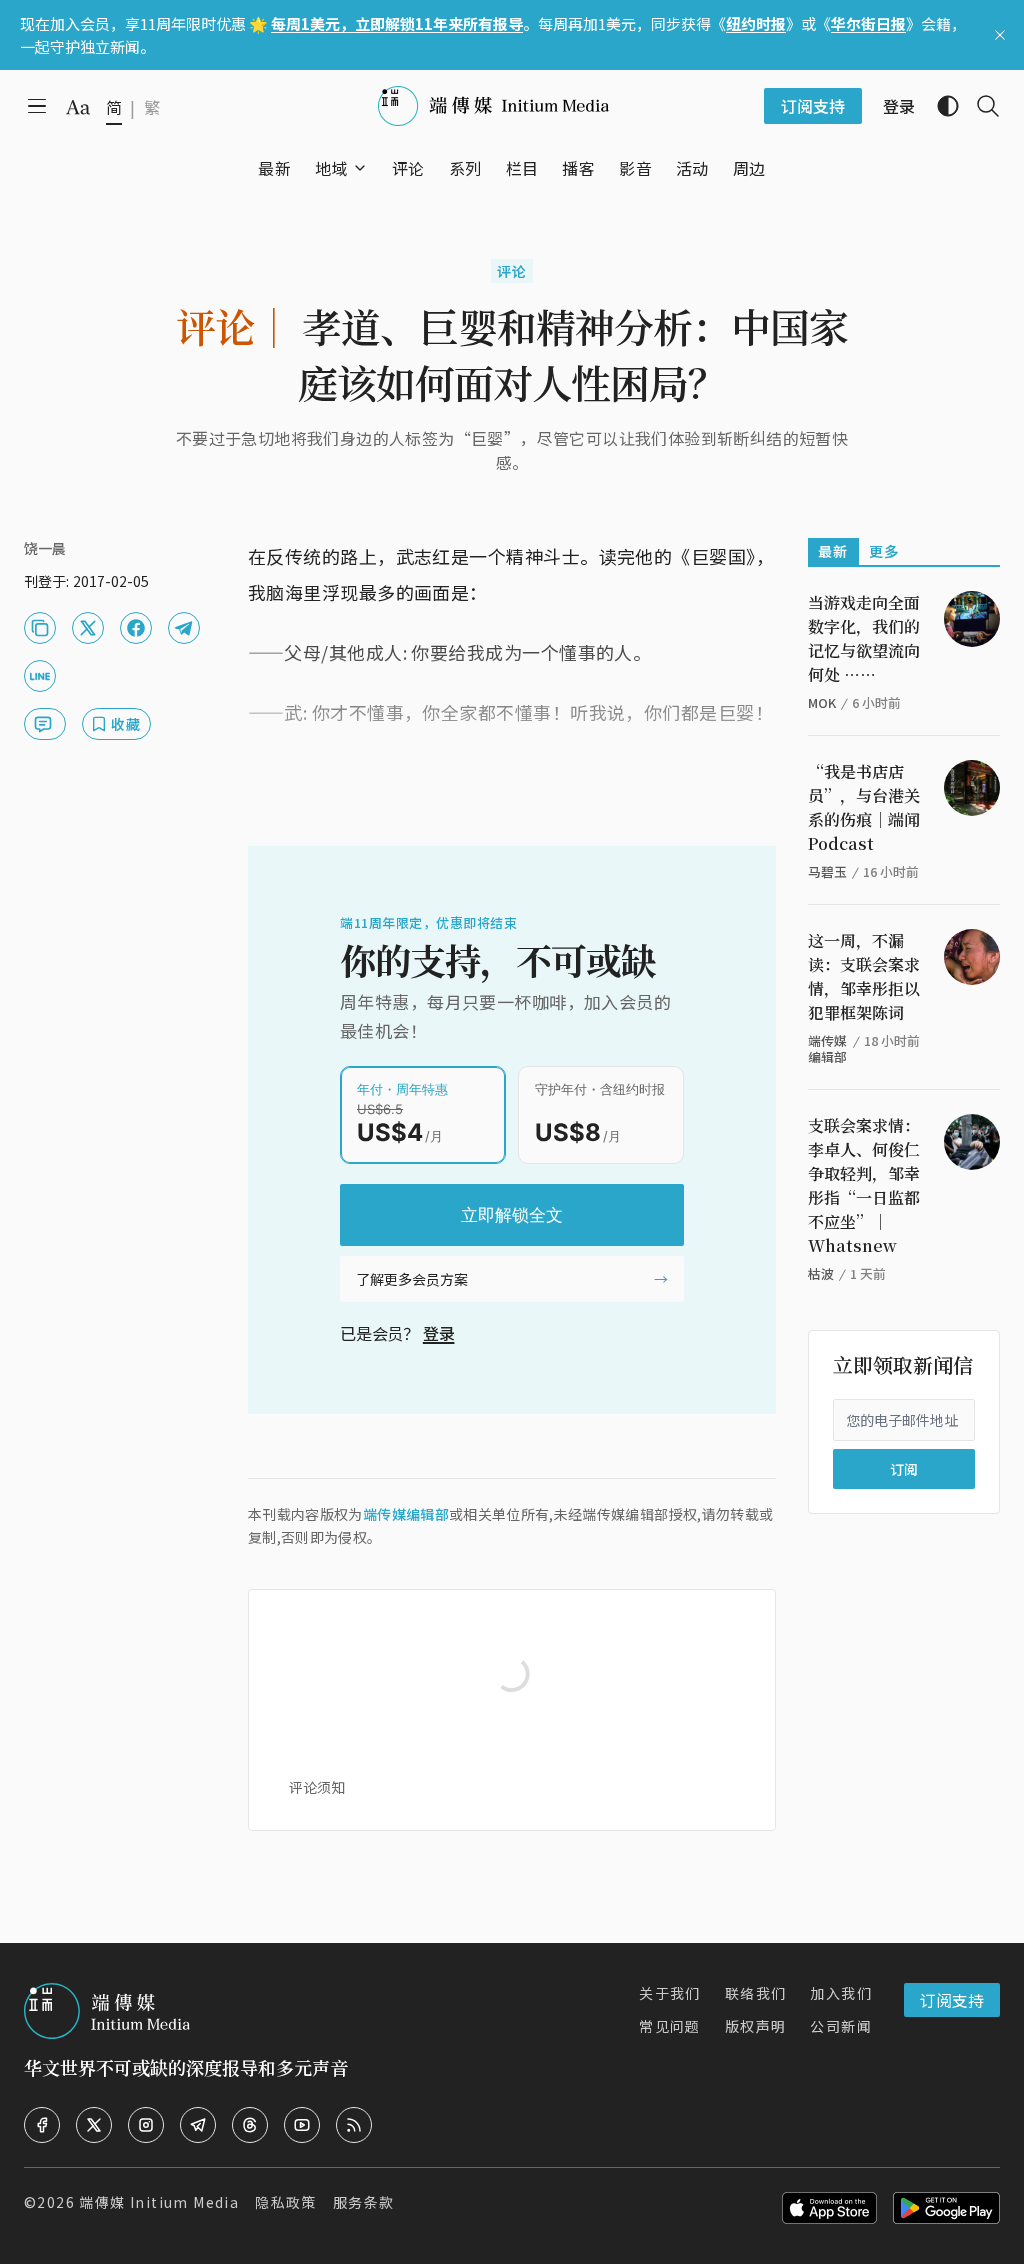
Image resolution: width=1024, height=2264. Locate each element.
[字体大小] (78, 107)
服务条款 (364, 2202)
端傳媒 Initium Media (159, 2202)
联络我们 (756, 1993)
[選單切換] (360, 168)
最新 (833, 551)
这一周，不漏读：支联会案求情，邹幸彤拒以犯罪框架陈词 (864, 976)
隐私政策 (286, 2202)
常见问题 (670, 2026)
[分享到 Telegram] (184, 628)
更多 (884, 551)
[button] (331, 168)
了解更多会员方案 (412, 1279)
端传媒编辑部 (406, 1514)
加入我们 (841, 1993)
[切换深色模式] (940, 106)
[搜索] (980, 106)
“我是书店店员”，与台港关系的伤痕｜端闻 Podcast (864, 807)
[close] (1000, 35)
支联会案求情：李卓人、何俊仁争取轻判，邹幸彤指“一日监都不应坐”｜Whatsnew (864, 1185)
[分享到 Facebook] (136, 628)
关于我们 (670, 1993)
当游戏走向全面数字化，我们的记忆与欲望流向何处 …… (864, 638)
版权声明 (756, 2026)
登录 (439, 1333)
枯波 (821, 1273)
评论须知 (317, 1787)
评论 (512, 271)
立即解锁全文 (512, 1215)
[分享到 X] (88, 628)
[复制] (40, 628)
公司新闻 (841, 2026)
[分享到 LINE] (40, 676)
